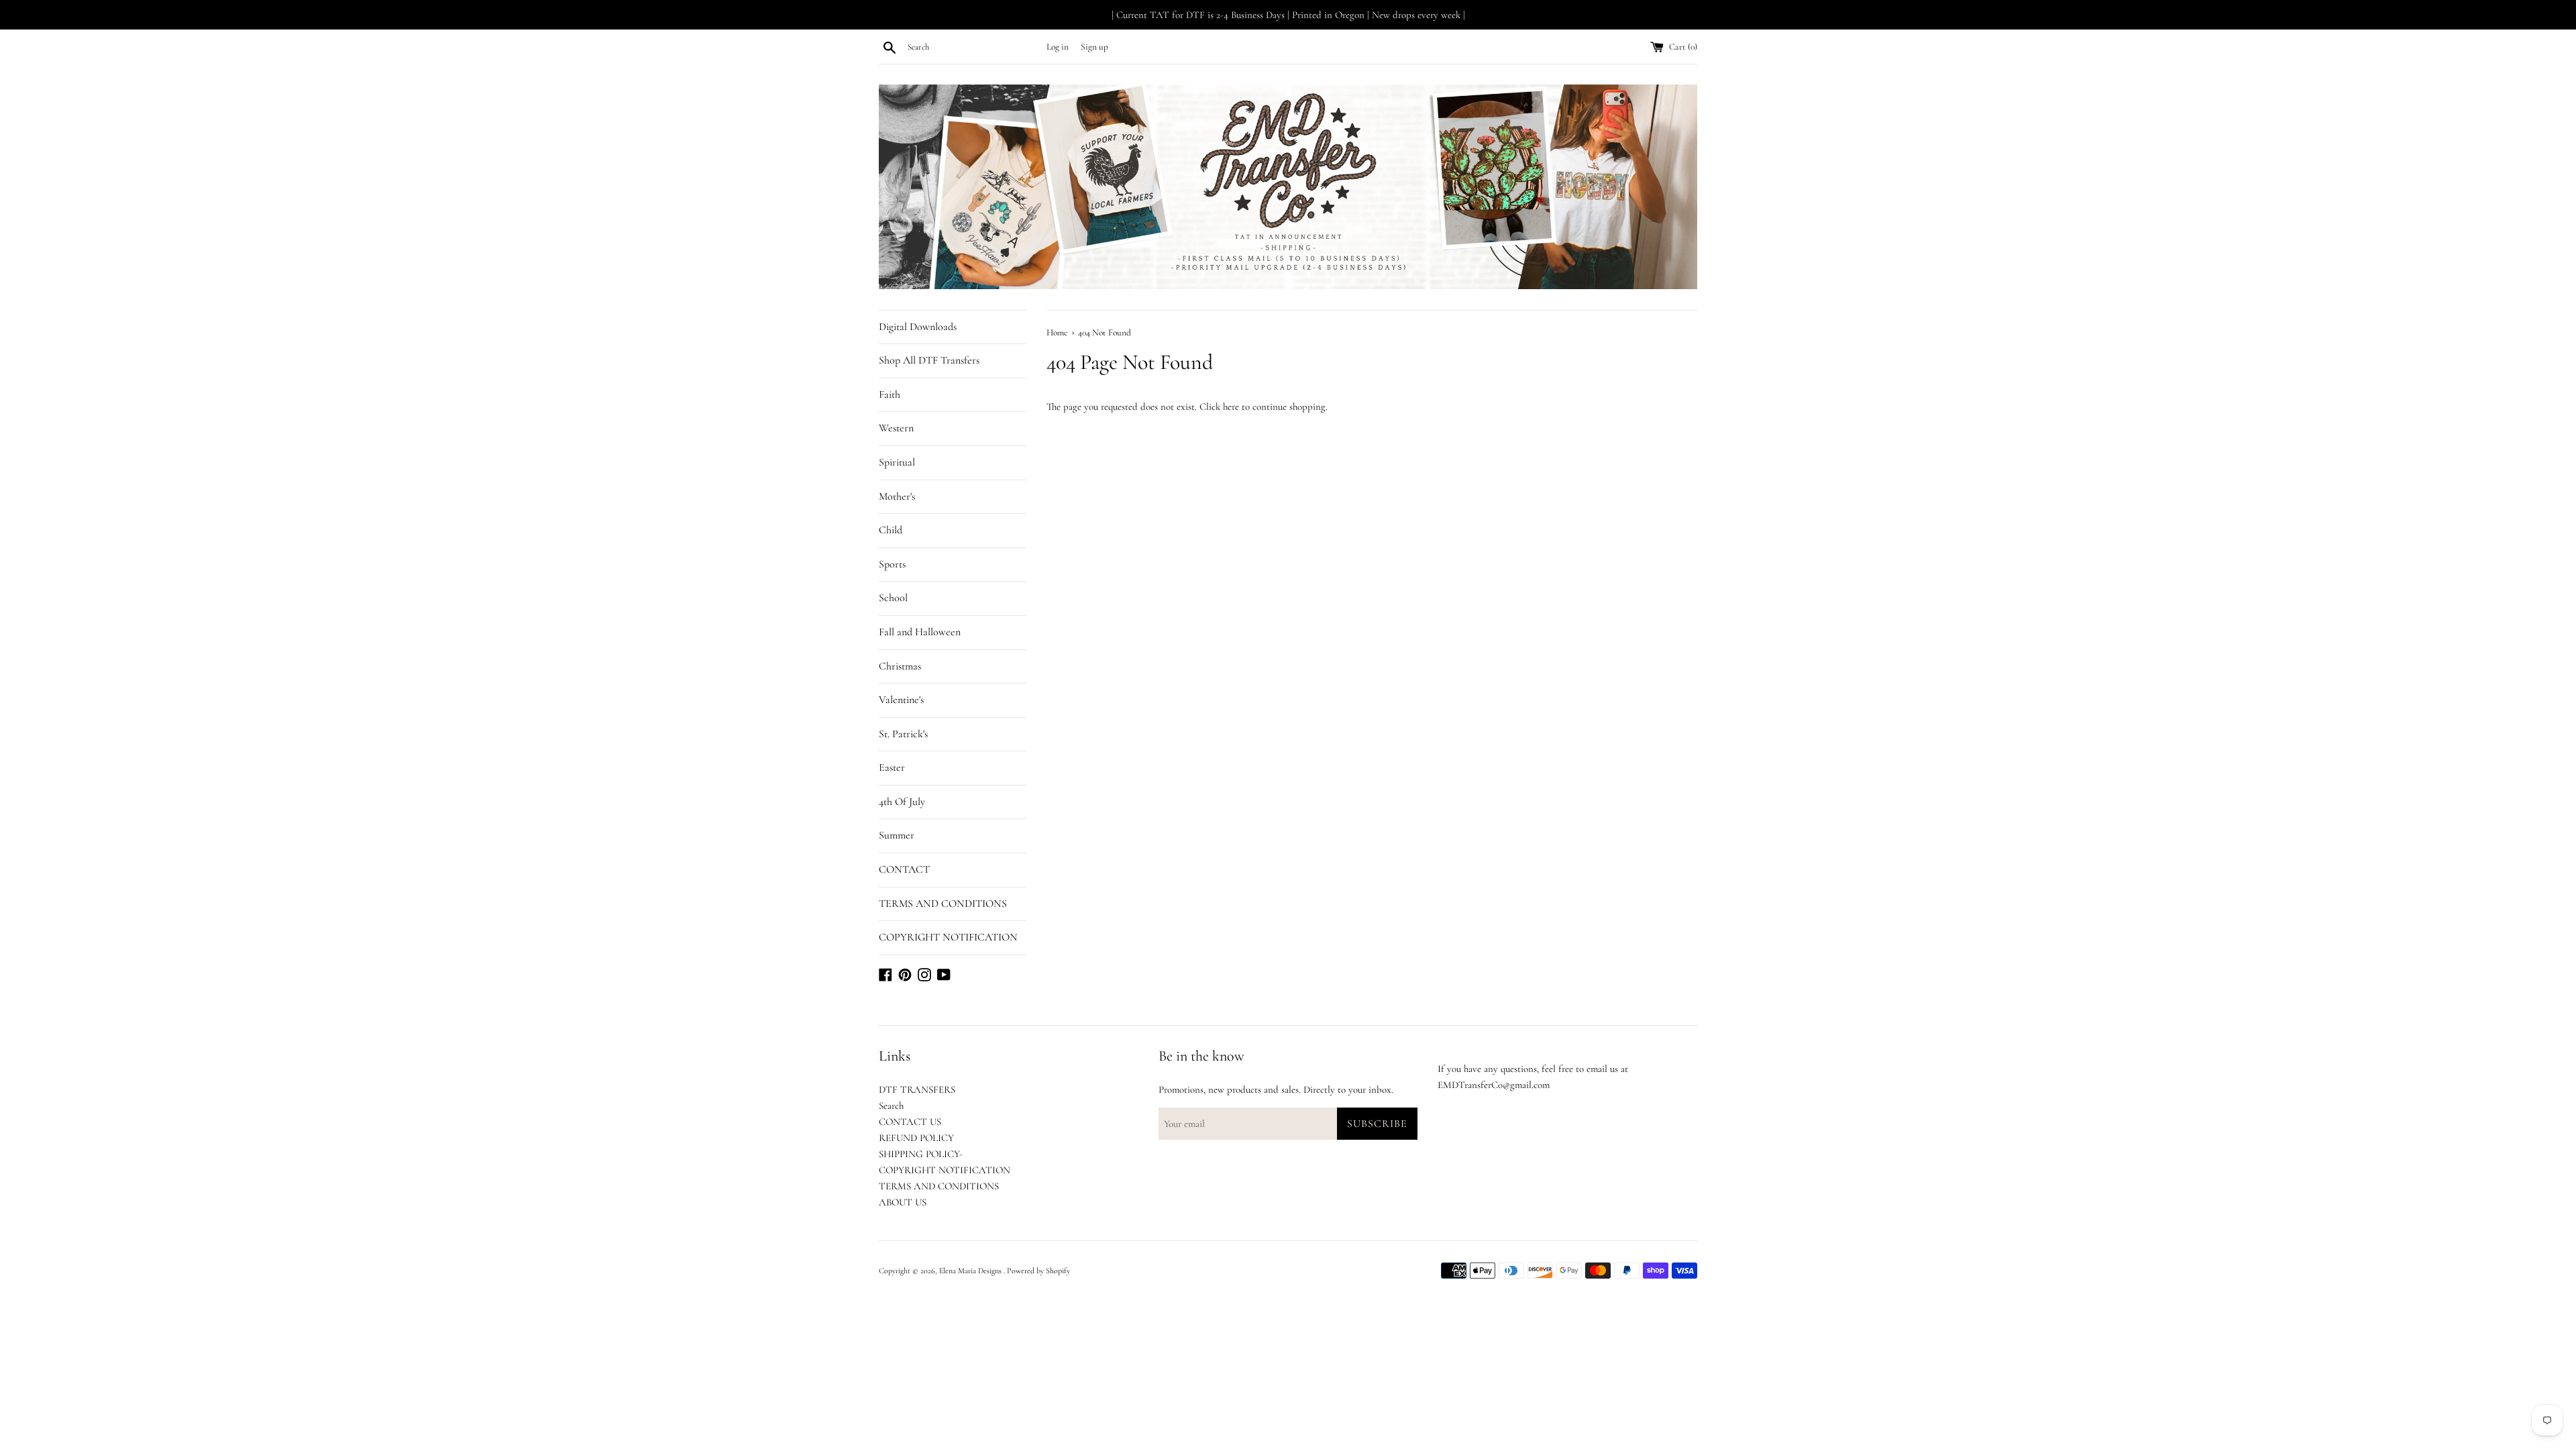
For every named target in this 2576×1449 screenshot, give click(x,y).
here (1231, 407)
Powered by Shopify (1038, 1271)
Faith (890, 394)
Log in (1058, 47)
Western (896, 428)
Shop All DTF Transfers (929, 360)
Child (891, 530)
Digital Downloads (918, 327)
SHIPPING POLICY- (921, 1154)
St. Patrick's (903, 734)
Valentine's (901, 700)
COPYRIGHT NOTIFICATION (948, 937)
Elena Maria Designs (971, 1271)
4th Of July (902, 802)
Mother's (897, 496)
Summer (897, 835)
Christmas (900, 666)
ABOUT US (903, 1202)
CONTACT (904, 869)
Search (891, 1106)
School (893, 598)
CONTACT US (910, 1122)
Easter (892, 767)
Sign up (1094, 47)
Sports (892, 564)
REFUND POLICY (916, 1138)
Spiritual (897, 462)
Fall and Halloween (920, 632)
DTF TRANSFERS (917, 1089)
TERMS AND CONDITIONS (943, 904)
